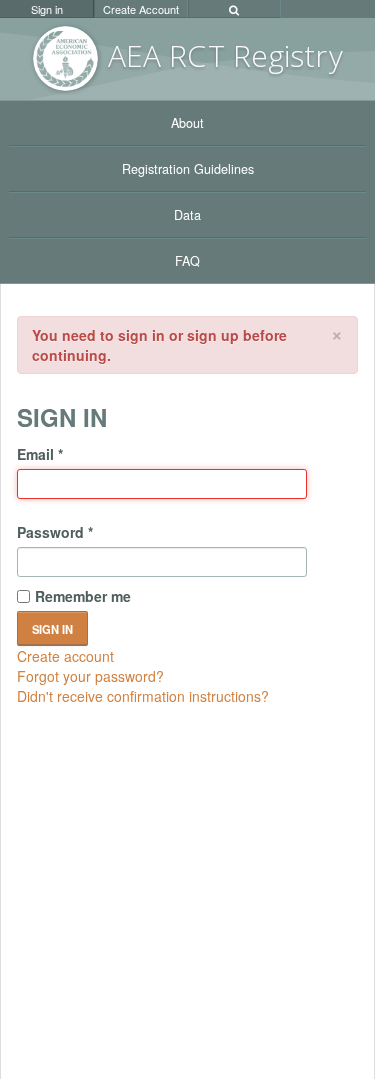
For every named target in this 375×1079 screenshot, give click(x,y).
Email (40, 454)
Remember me (83, 596)
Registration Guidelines (188, 169)
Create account (65, 656)
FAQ (187, 261)
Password (55, 532)
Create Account (141, 9)
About (187, 123)
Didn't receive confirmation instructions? (143, 696)
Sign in (47, 9)
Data (187, 215)
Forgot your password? (90, 676)
